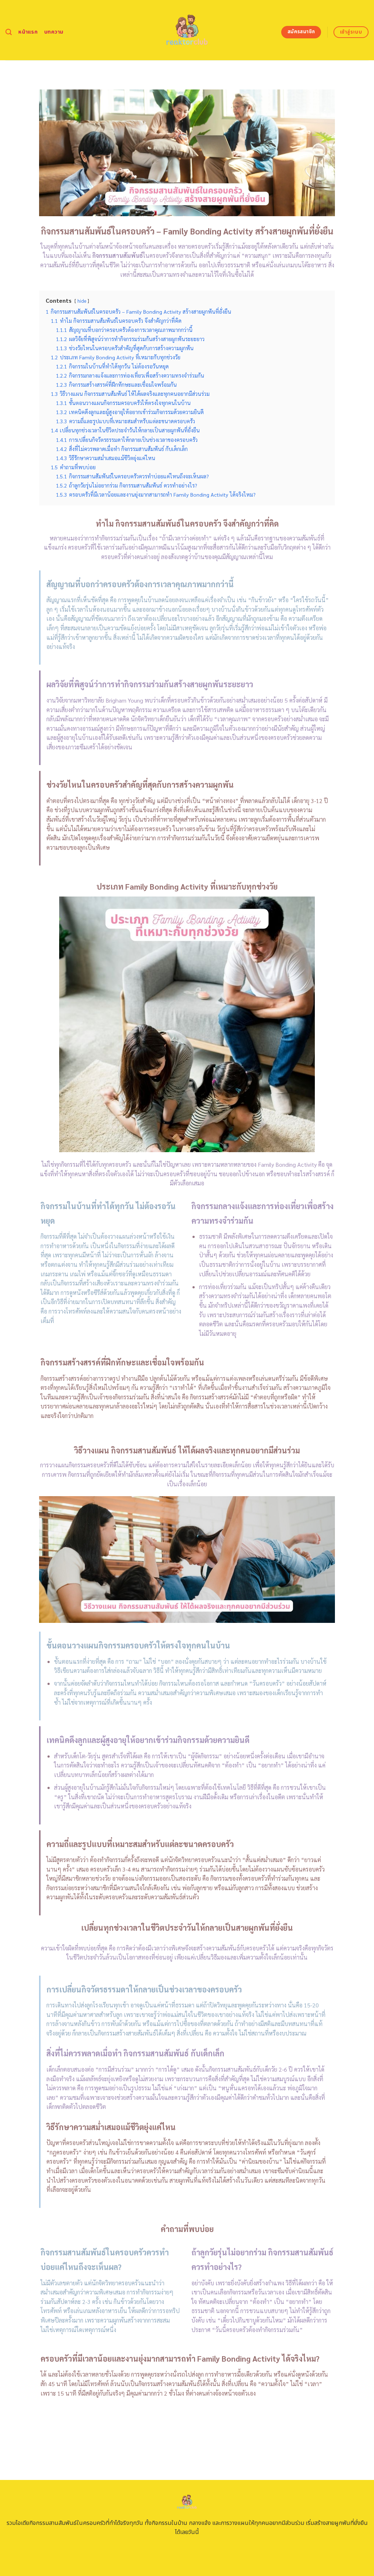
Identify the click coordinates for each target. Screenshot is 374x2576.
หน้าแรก (28, 32)
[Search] (9, 32)
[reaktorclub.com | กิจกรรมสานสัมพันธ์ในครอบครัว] (187, 30)
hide (82, 301)
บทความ (54, 32)
